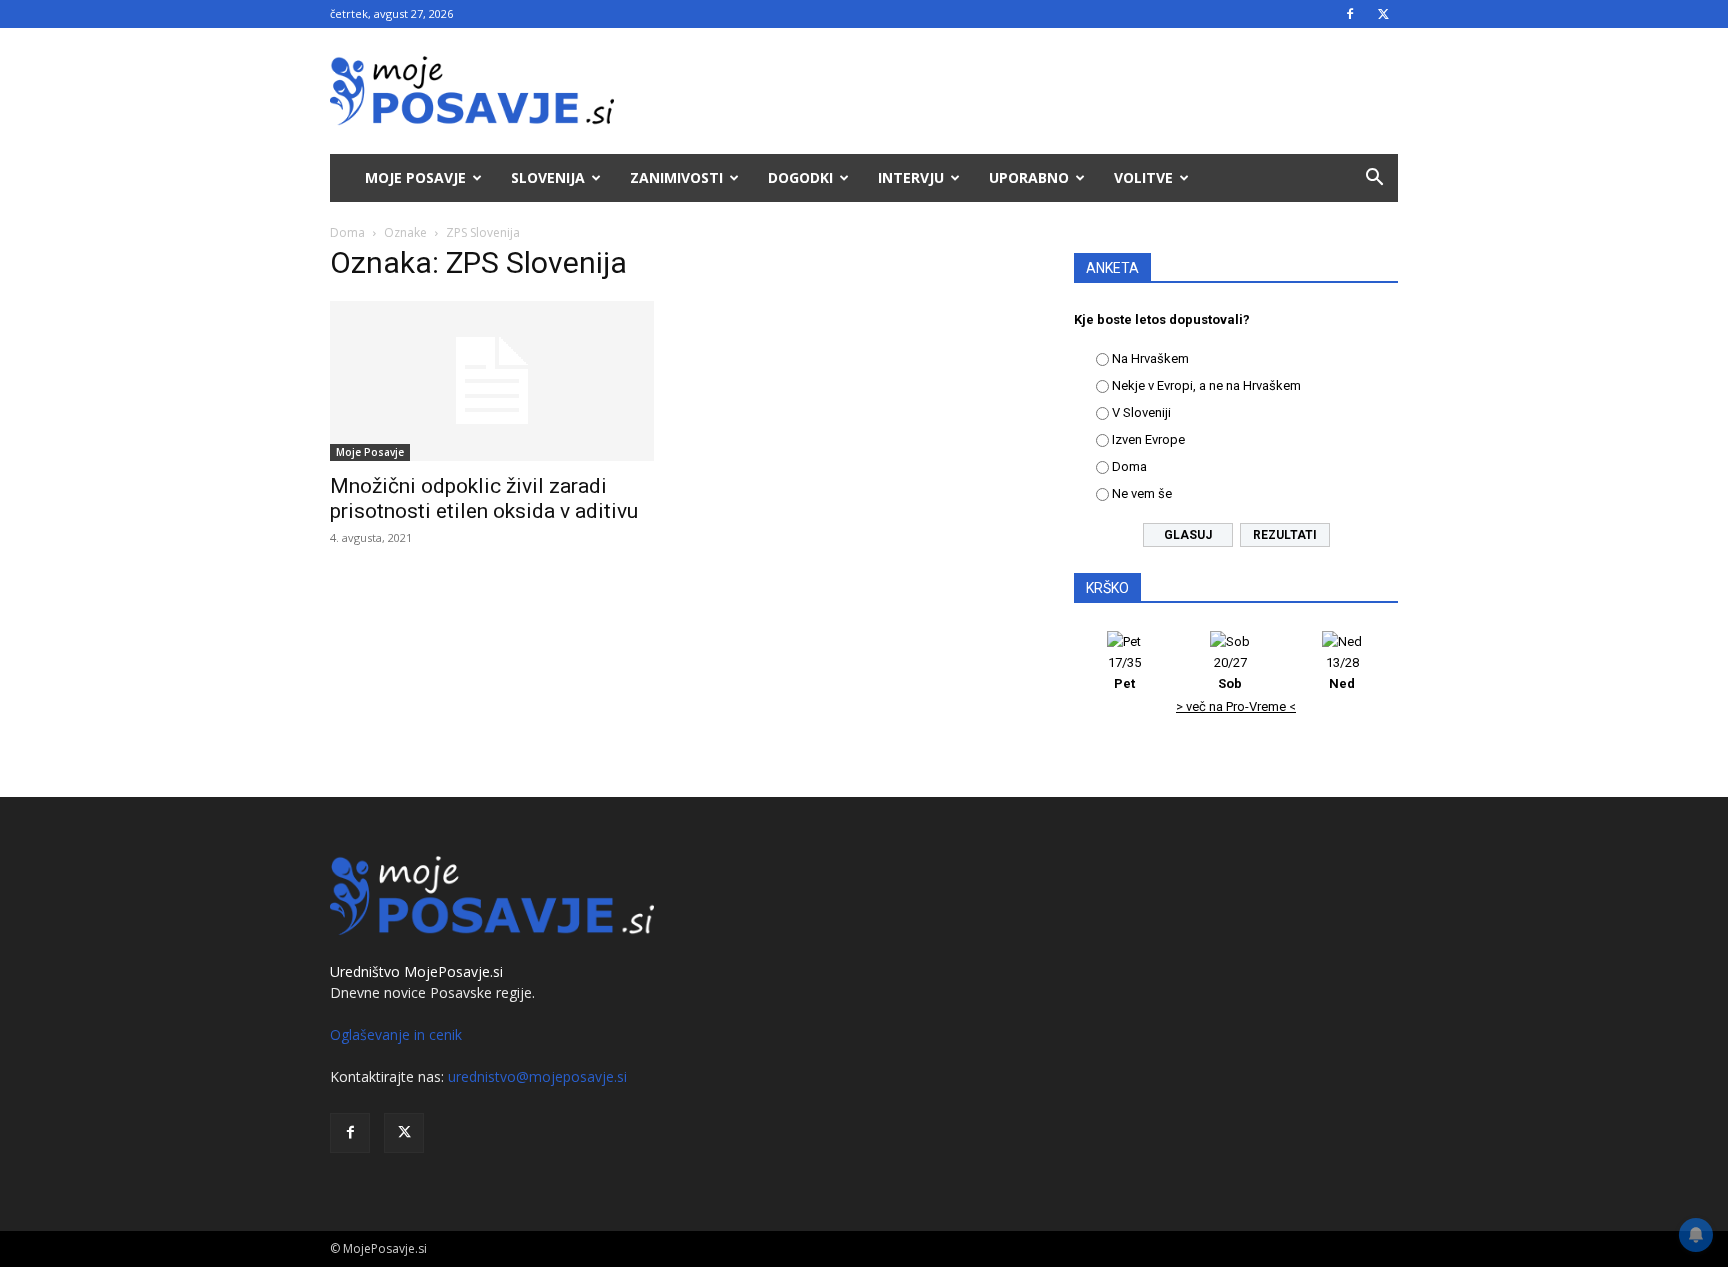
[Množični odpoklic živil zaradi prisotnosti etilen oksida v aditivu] (492, 381)
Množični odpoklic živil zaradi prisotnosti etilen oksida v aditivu (484, 498)
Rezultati (1285, 535)
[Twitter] (1383, 14)
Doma (347, 232)
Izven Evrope (1148, 439)
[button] (1374, 179)
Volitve (1143, 177)
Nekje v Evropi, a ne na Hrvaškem (1206, 385)
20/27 (1230, 673)
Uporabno (1029, 177)
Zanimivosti (676, 177)
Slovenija (548, 177)
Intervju (911, 177)
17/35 (1124, 673)
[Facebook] (1350, 14)
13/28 (1342, 673)
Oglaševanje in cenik (396, 1034)
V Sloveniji (1141, 412)
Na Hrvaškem (1150, 358)
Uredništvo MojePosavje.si (416, 971)
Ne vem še (1142, 493)
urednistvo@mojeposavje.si (537, 1076)
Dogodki (800, 177)
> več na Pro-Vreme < (1236, 706)
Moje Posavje (415, 177)
